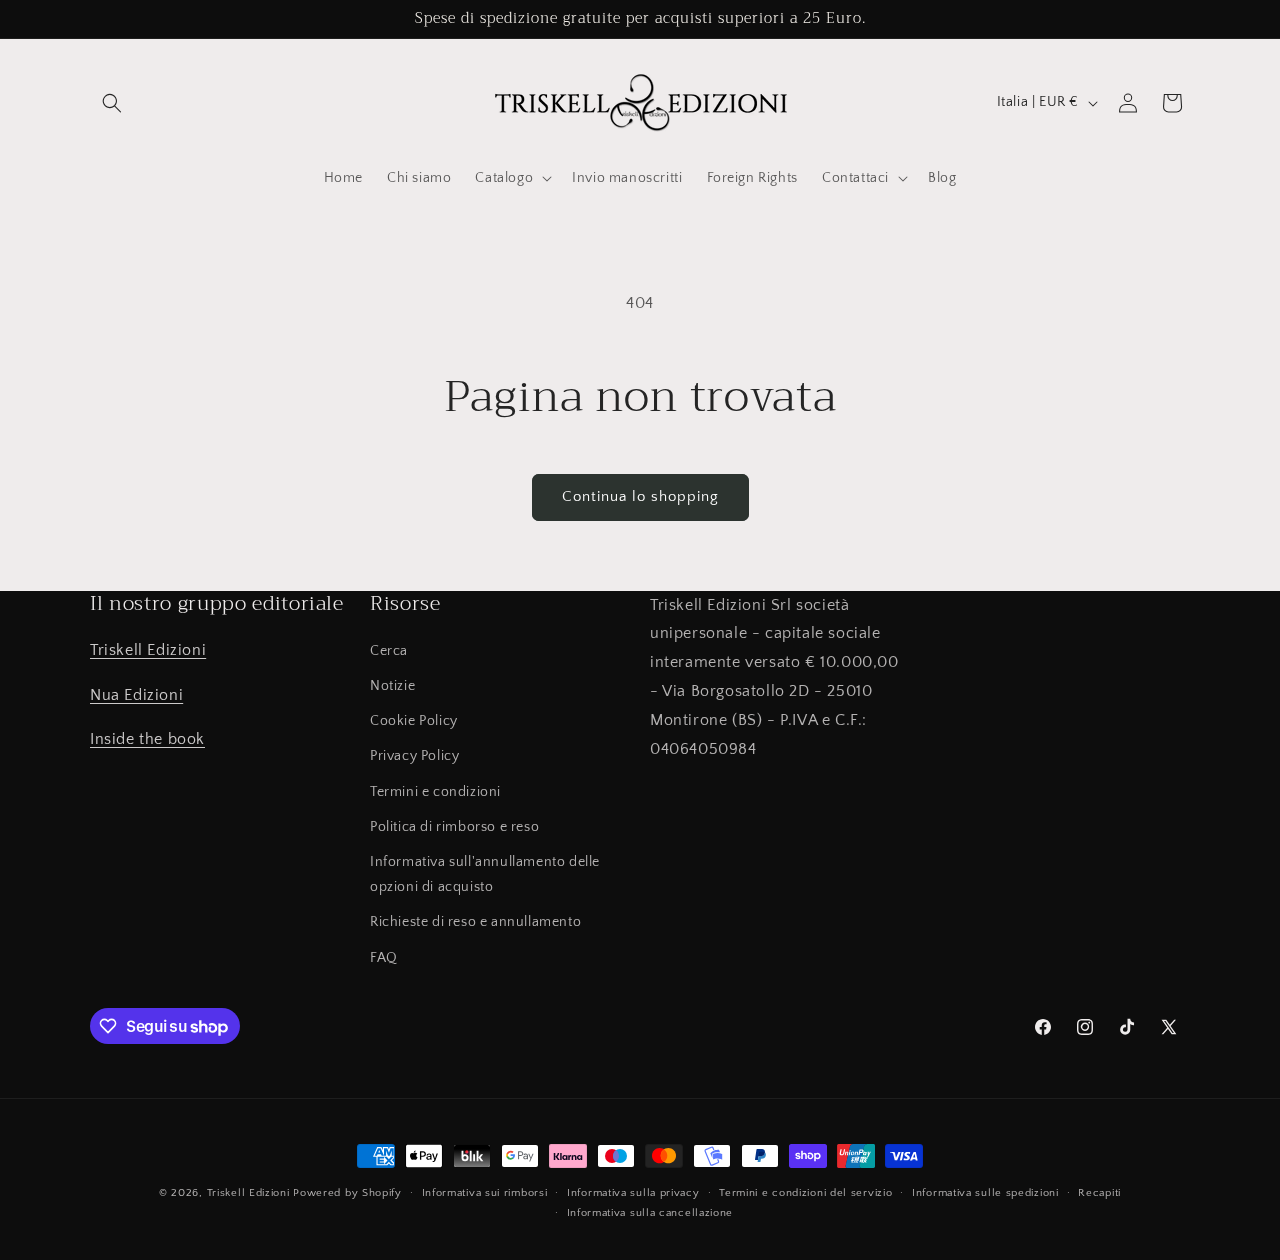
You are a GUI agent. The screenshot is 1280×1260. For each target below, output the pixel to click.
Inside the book (147, 740)
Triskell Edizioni (148, 650)
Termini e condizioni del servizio (805, 1193)
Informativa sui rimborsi (485, 1193)
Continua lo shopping (640, 496)
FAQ (384, 958)
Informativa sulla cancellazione (650, 1213)
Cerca (389, 651)
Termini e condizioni (435, 792)
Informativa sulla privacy (633, 1193)
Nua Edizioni (136, 695)
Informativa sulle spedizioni (985, 1193)
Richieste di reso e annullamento (475, 923)
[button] (112, 103)
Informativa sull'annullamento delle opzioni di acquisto (485, 874)
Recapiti (1099, 1193)
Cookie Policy (414, 722)
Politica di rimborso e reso (454, 827)
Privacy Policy (414, 757)
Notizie (392, 687)
